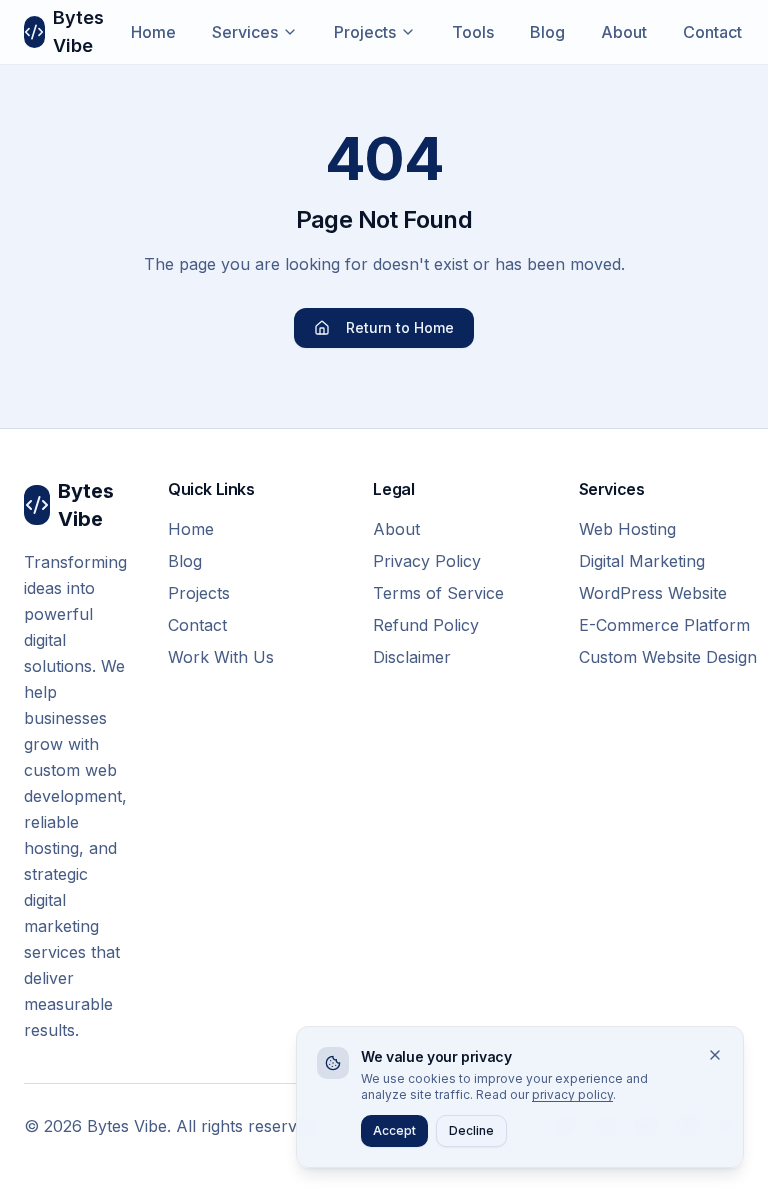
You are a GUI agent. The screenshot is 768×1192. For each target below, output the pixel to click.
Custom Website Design (661, 657)
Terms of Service (438, 593)
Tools (473, 32)
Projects (365, 32)
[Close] (715, 1055)
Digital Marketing (642, 561)
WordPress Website (653, 593)
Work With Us (221, 657)
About (624, 32)
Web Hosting (627, 529)
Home (153, 32)
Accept (394, 1130)
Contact (712, 32)
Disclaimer (412, 657)
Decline (471, 1130)
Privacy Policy (427, 561)
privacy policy (572, 1094)
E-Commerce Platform (661, 625)
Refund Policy (426, 625)
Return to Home (400, 327)
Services (245, 32)
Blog (547, 32)
